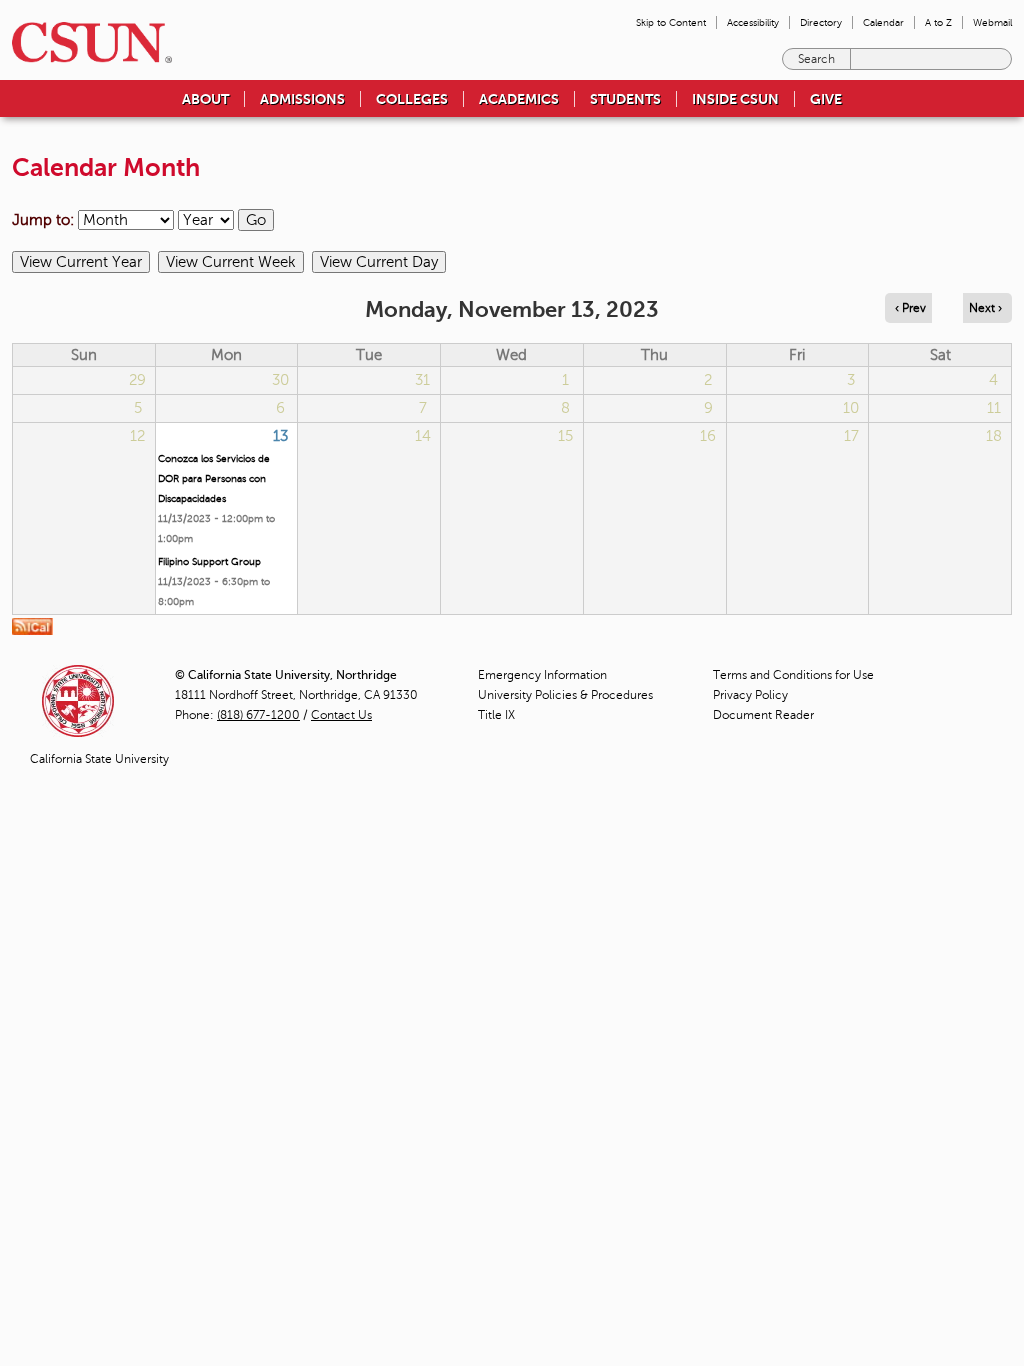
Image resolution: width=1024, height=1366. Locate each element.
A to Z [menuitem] (938, 22)
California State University (99, 759)
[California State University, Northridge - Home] (86, 42)
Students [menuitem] (625, 99)
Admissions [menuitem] (302, 99)
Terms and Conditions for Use (793, 675)
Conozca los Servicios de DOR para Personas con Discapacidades (214, 478)
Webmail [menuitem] (992, 22)
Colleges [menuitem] (412, 99)
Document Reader (763, 715)
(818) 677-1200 (258, 715)
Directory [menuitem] (821, 22)
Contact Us (341, 715)
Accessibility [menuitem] (753, 22)
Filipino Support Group (209, 561)
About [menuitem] (205, 99)
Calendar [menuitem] (883, 22)
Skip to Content (671, 22)
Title (496, 715)
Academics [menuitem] (519, 99)
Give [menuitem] (826, 99)
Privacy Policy (750, 695)
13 (280, 436)
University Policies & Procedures (565, 695)
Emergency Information (542, 675)
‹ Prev (910, 308)
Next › (985, 308)
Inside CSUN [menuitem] (735, 99)
